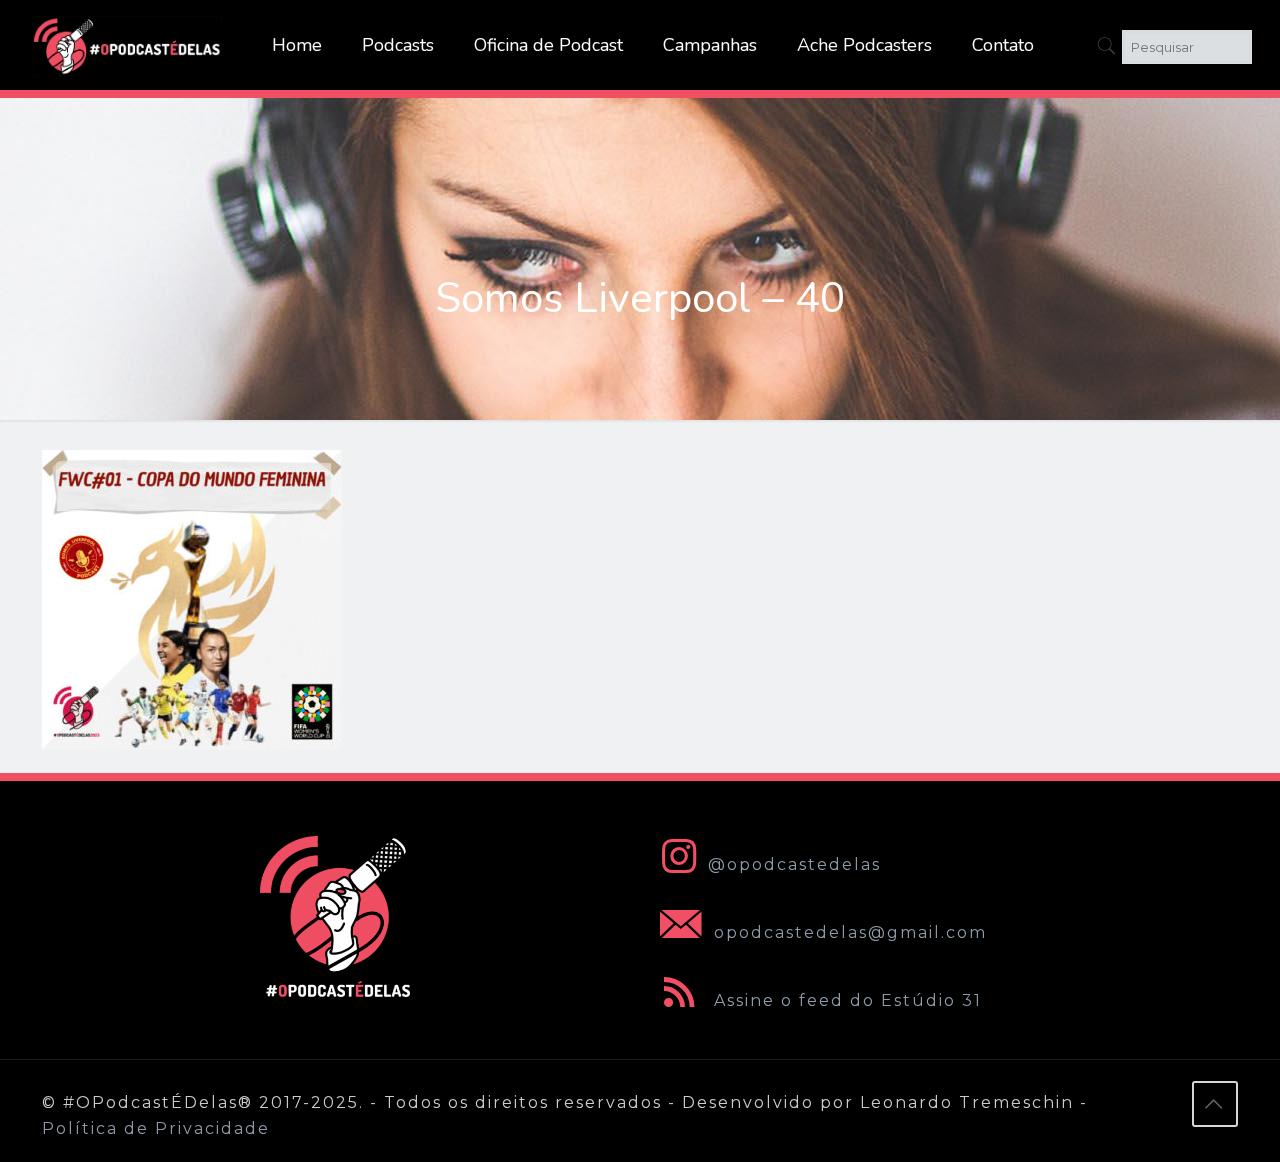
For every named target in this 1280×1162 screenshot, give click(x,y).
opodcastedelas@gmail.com (847, 932)
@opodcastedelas (794, 864)
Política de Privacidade (156, 1128)
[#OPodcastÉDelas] (128, 45)
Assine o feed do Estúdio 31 (845, 1000)
